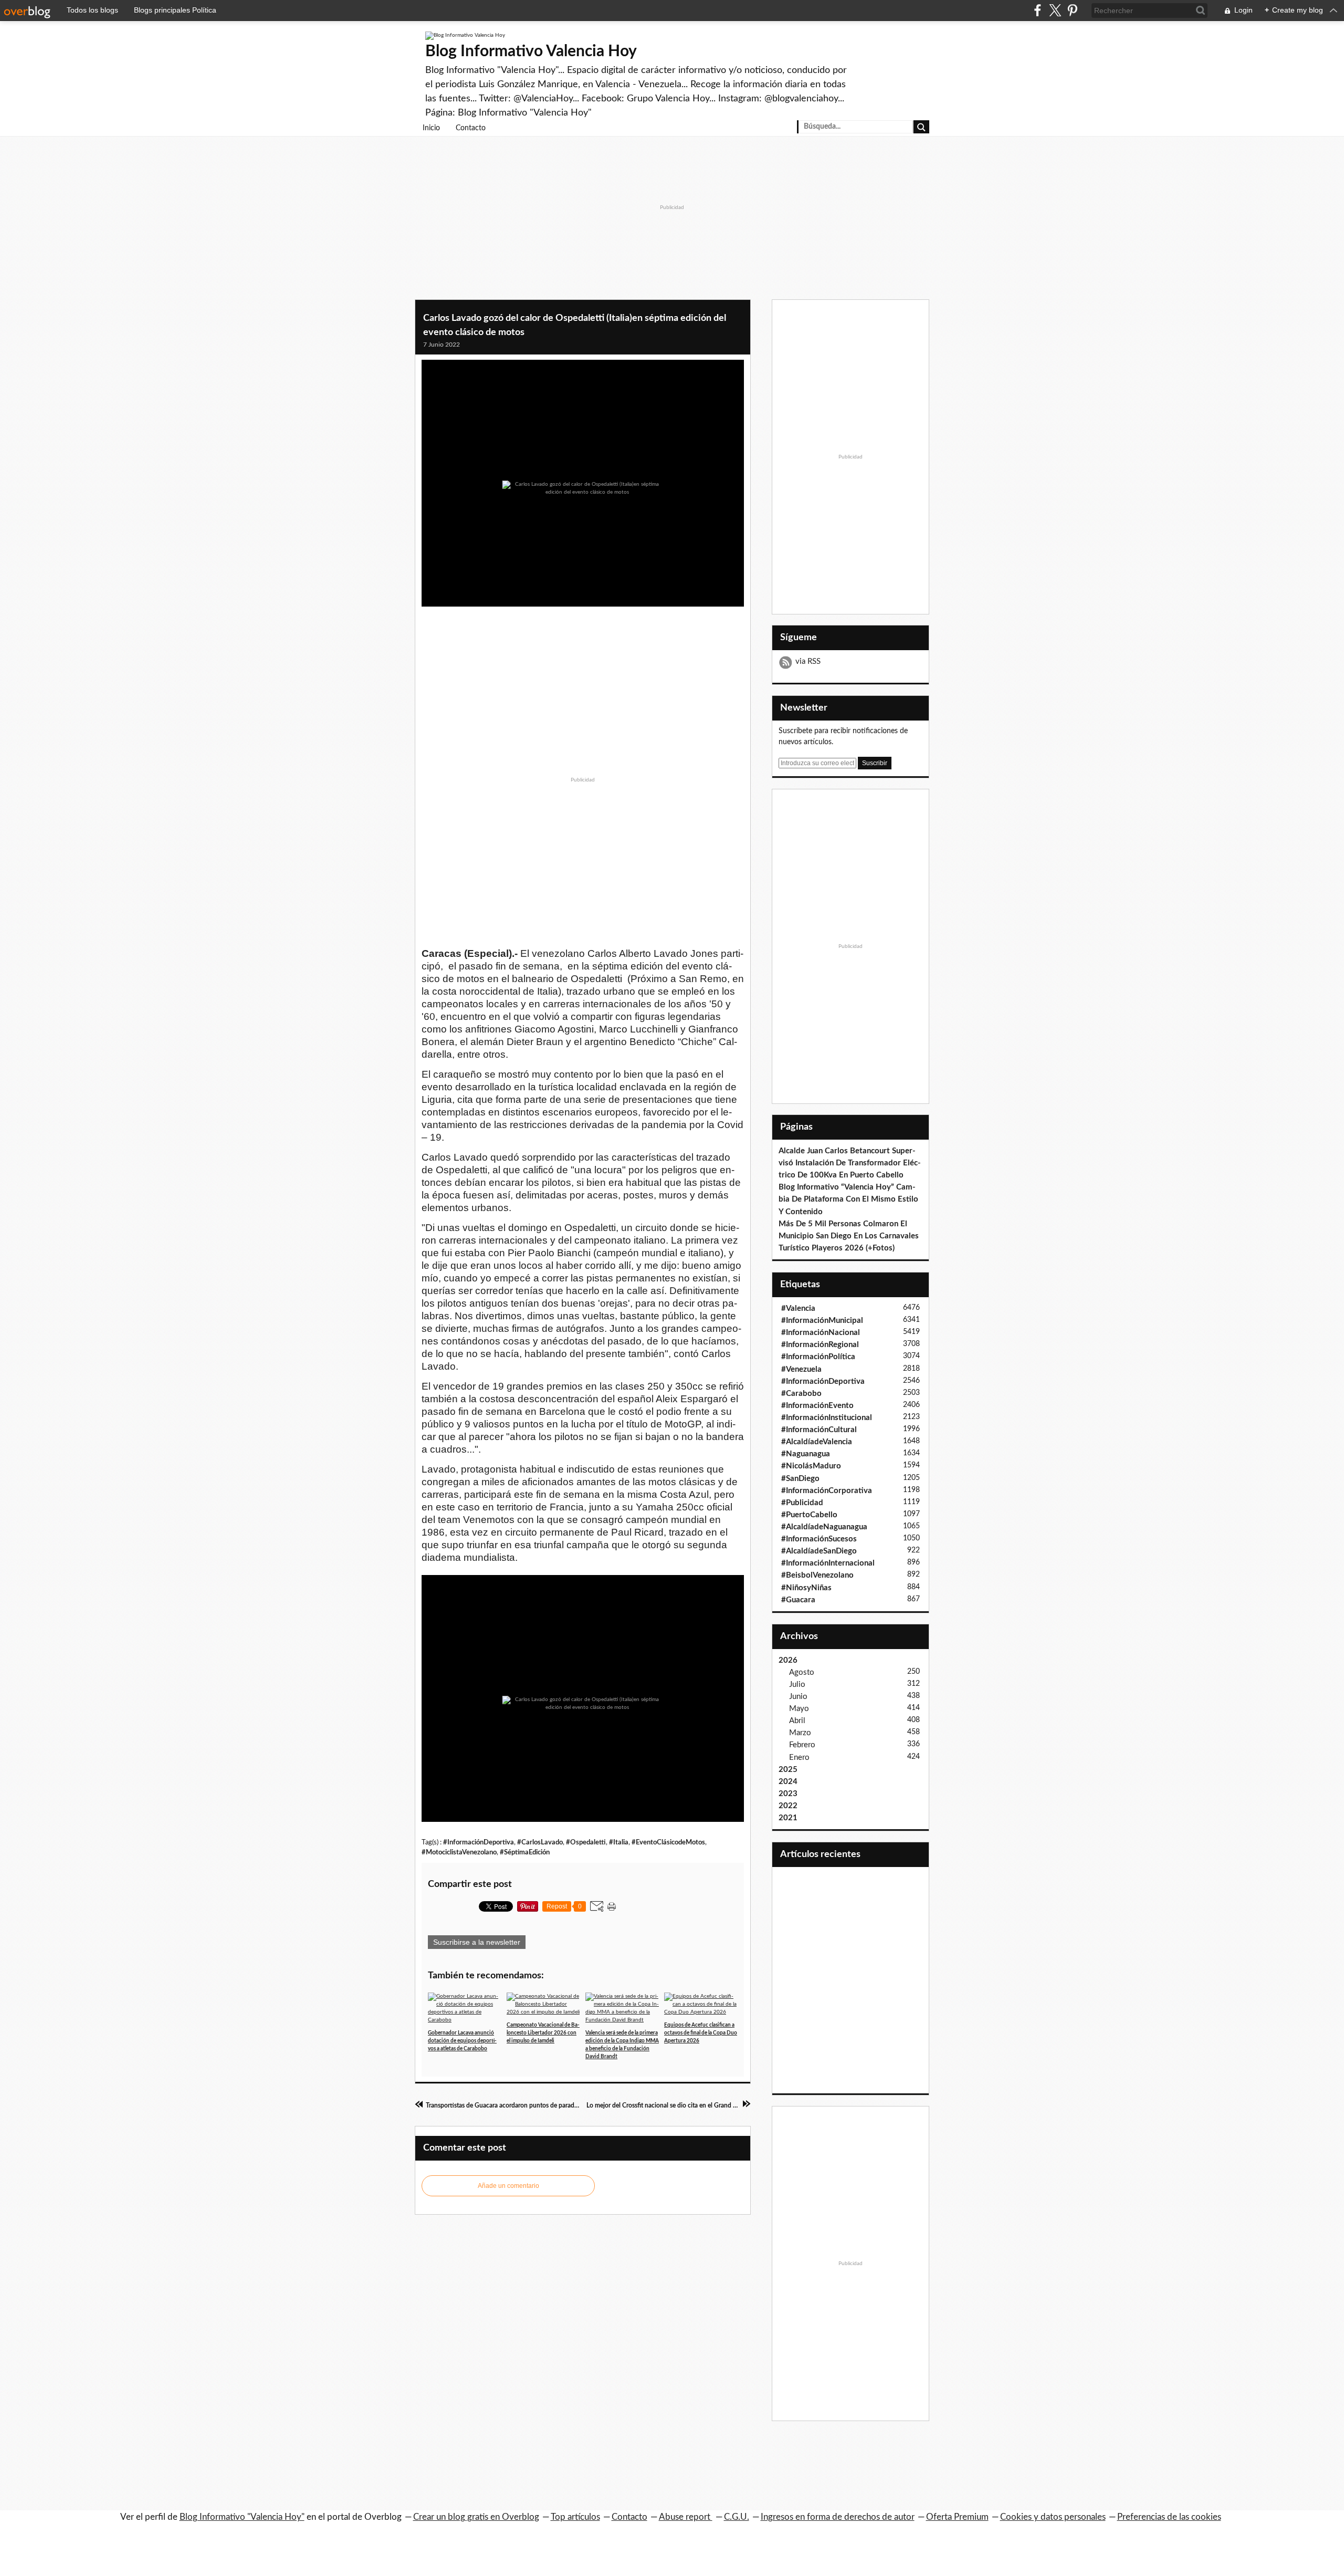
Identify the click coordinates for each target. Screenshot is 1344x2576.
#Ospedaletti (586, 1842)
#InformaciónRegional (820, 1345)
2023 (788, 1794)
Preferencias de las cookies (1169, 2517)
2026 (788, 1660)
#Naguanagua (806, 1454)
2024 (788, 1782)
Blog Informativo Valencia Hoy (531, 51)
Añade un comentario (508, 2186)
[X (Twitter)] (1055, 10)
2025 (788, 1770)
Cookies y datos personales (1053, 2517)
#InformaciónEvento (817, 1406)
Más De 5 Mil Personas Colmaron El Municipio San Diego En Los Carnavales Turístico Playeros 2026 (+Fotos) (849, 1236)
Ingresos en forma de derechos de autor (838, 2517)
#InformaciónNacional (821, 1333)
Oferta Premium (957, 2517)
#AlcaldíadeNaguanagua (824, 1527)
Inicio (431, 128)
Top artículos (575, 2517)
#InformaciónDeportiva (479, 1842)
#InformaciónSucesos (819, 1539)
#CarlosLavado (540, 1842)
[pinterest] (1072, 10)
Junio (798, 1697)
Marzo (800, 1733)
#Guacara (798, 1600)
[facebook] (1038, 10)
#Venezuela (801, 1369)
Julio (797, 1685)
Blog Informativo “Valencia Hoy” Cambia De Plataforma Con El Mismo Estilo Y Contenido (848, 1199)
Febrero (802, 1745)
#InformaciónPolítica (818, 1357)
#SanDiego (800, 1479)
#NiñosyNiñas (806, 1588)
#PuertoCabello (809, 1515)
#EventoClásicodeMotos (668, 1842)
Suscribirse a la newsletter (477, 1942)
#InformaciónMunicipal (822, 1321)
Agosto (802, 1672)
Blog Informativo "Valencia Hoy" (242, 2517)
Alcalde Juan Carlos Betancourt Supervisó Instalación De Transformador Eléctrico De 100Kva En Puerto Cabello (850, 1163)
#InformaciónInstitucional (827, 1418)
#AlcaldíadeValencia (817, 1442)
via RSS (808, 661)
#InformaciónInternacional (828, 1563)
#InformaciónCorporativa (827, 1491)
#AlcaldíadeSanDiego (819, 1551)
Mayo (799, 1709)
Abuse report (686, 2517)
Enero (799, 1758)
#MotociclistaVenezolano (459, 1852)
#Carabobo (801, 1394)
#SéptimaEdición (525, 1852)
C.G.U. (737, 2517)
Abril (797, 1721)
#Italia (619, 1842)
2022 (788, 1806)
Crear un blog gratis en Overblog (476, 2517)
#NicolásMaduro (811, 1466)
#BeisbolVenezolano (817, 1575)
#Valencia (798, 1308)
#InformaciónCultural (819, 1430)
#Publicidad (802, 1503)
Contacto (471, 128)
